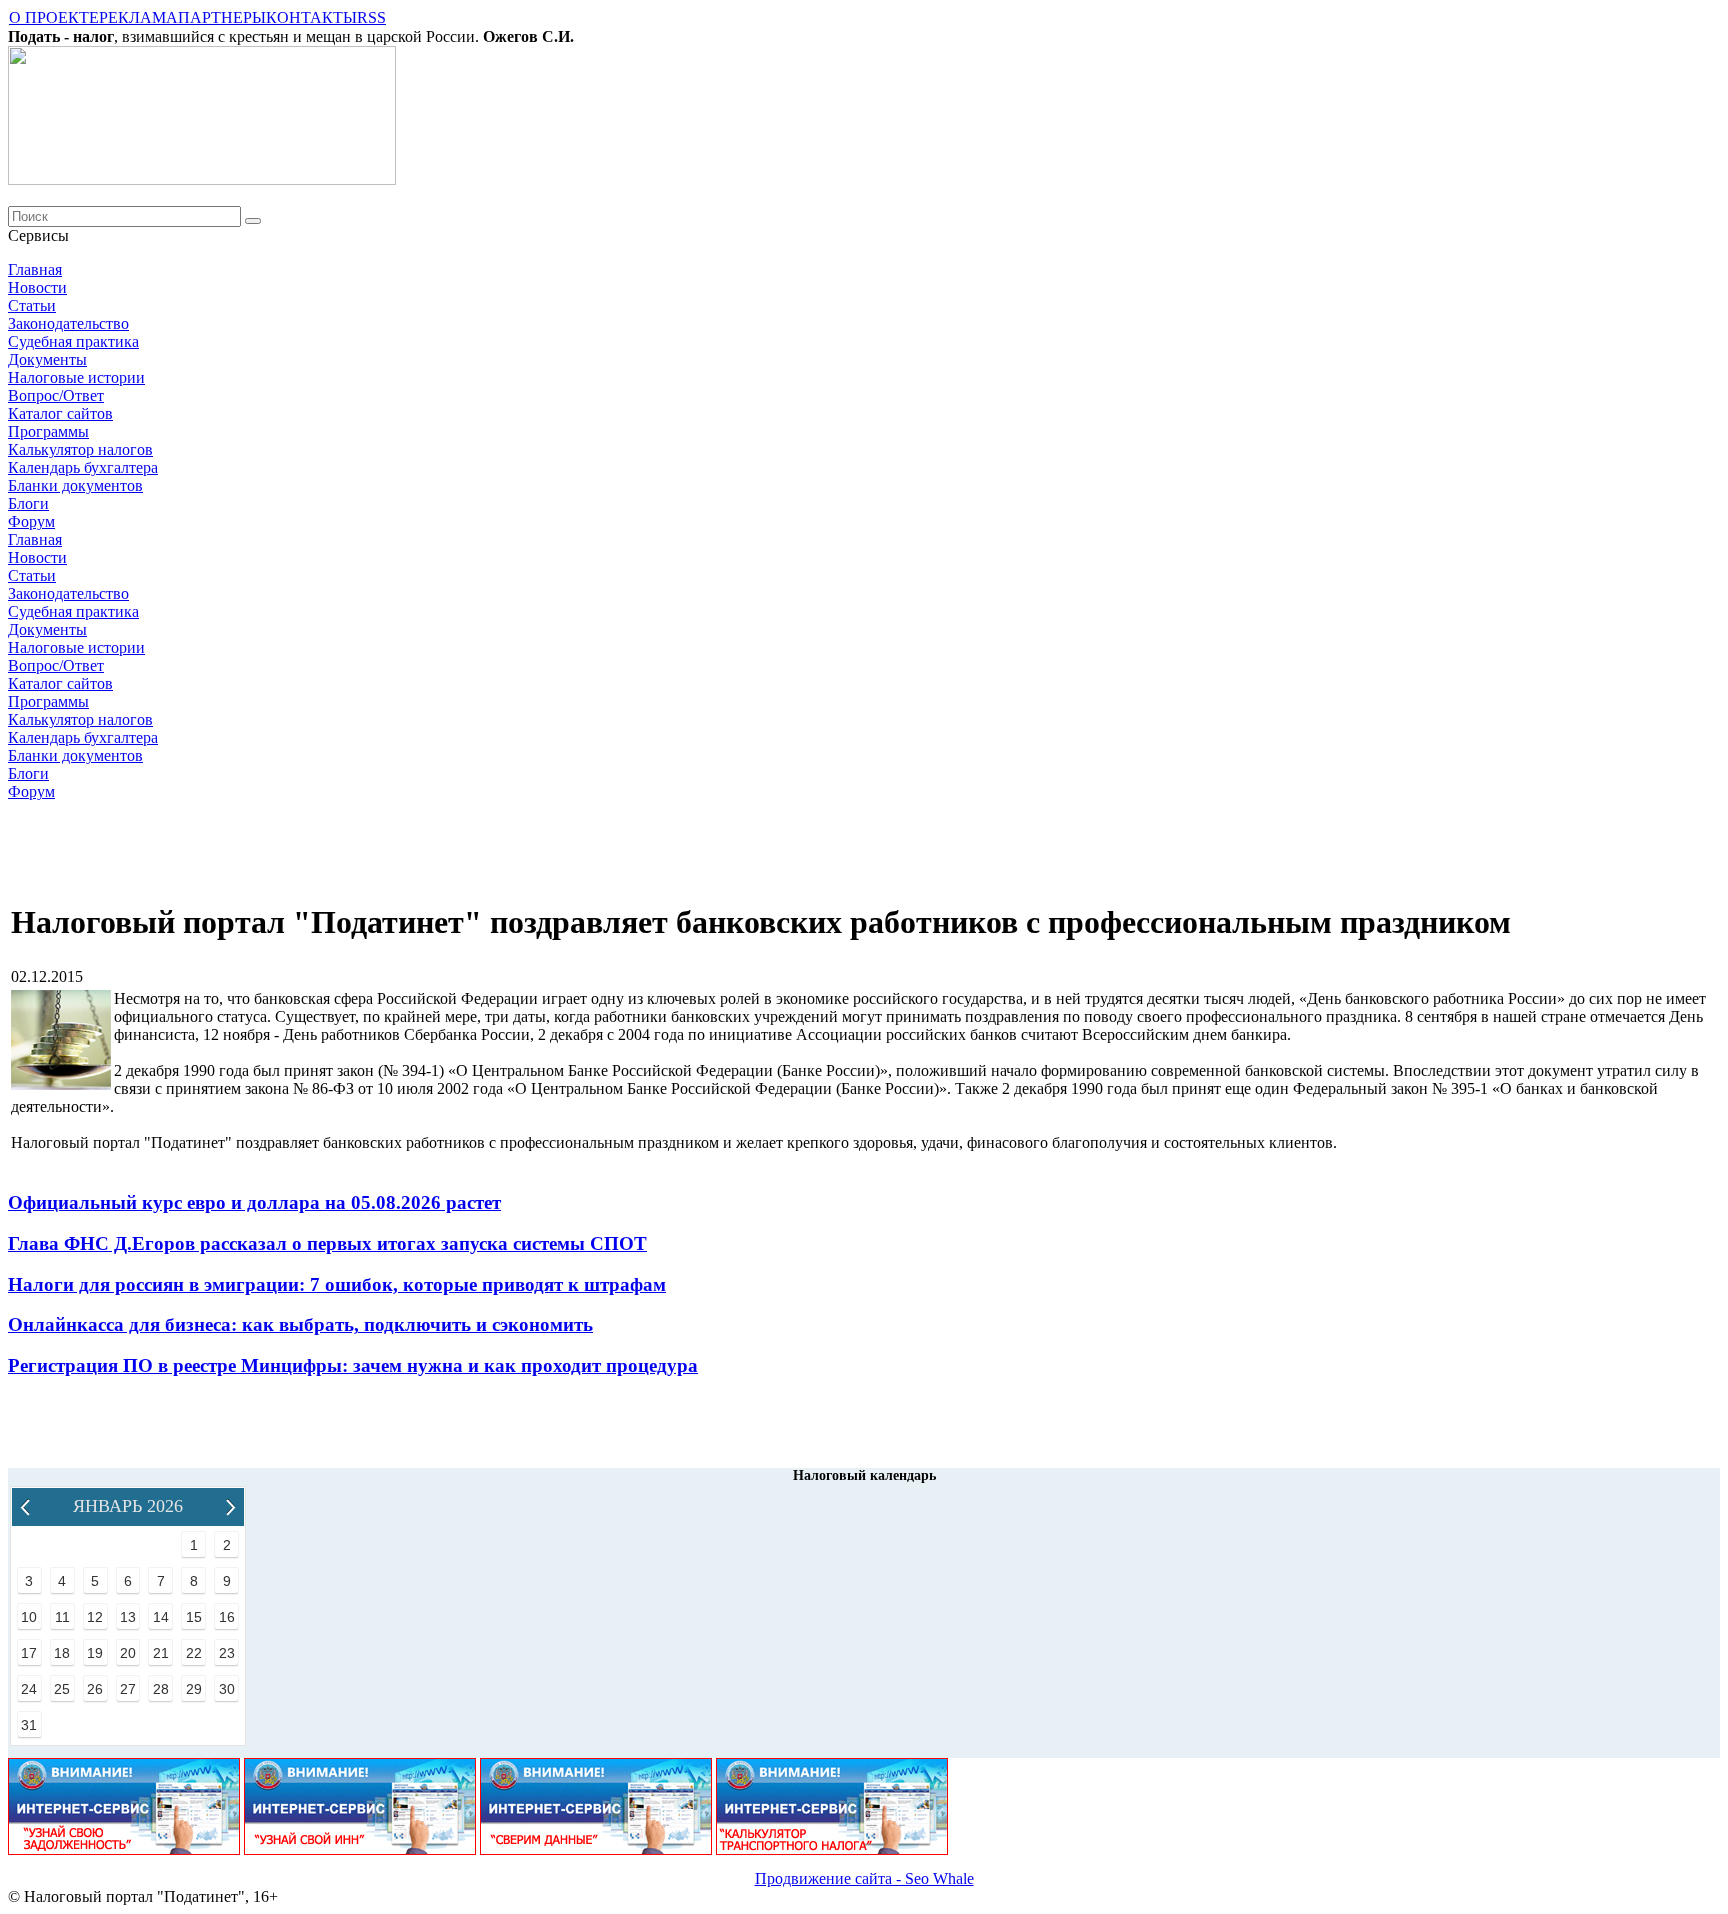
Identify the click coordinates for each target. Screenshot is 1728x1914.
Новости (37, 287)
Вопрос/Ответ (56, 395)
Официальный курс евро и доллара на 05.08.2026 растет (254, 1202)
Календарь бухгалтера (83, 467)
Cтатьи (32, 305)
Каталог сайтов (60, 413)
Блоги (28, 503)
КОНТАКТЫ (311, 17)
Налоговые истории (76, 377)
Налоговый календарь (864, 1475)
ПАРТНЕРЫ (222, 17)
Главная (35, 269)
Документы (47, 359)
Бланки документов (75, 485)
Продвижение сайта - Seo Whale (864, 1878)
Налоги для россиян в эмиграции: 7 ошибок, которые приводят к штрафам (337, 1284)
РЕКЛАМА (138, 17)
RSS (371, 17)
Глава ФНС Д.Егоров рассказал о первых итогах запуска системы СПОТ (327, 1243)
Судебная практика (73, 341)
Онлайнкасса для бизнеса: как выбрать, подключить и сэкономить (300, 1324)
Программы (48, 431)
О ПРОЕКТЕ (54, 17)
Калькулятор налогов (80, 449)
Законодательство (68, 323)
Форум (31, 521)
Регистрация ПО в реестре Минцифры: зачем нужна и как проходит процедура (353, 1365)
